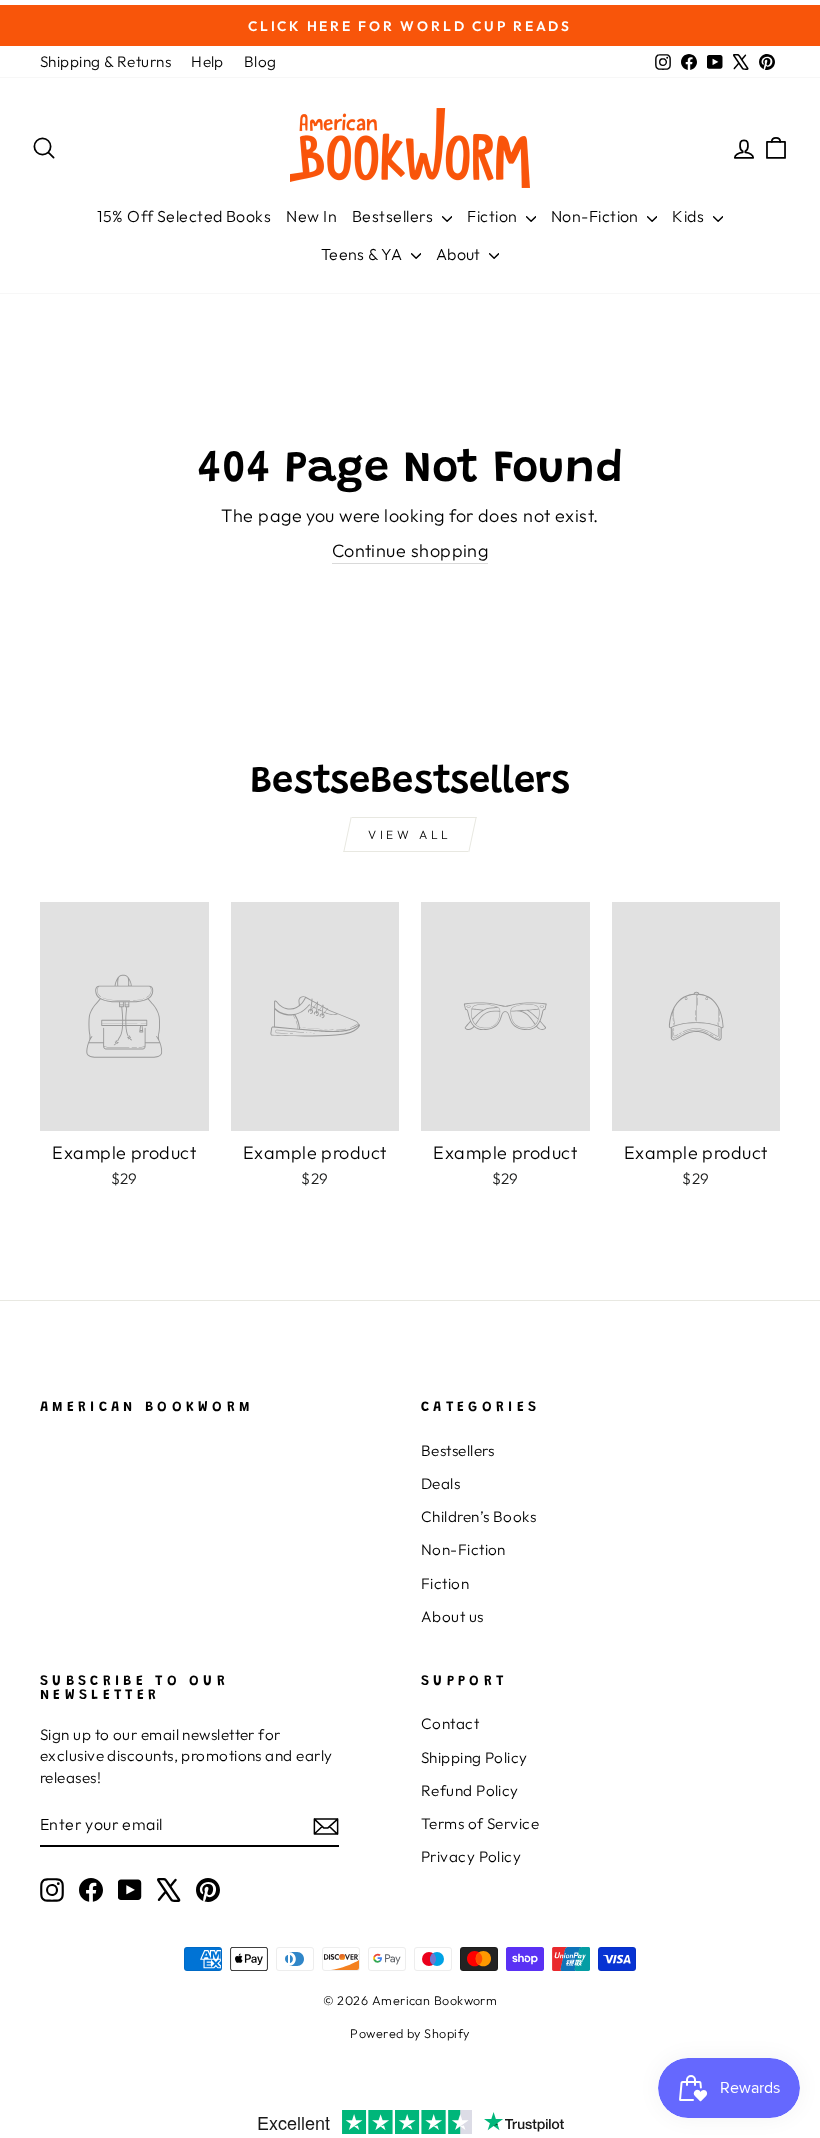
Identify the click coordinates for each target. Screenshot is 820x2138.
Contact (450, 1723)
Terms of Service (480, 1823)
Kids (689, 216)
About (460, 254)
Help (207, 61)
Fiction (494, 216)
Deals (440, 1483)
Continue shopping (410, 550)
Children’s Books (478, 1516)
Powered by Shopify (409, 2033)
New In (311, 216)
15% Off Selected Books (184, 216)
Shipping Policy (474, 1757)
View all (410, 834)
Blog (260, 61)
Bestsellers (394, 216)
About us (452, 1616)
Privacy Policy (471, 1856)
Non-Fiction (596, 216)
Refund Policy (470, 1790)
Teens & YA (363, 254)
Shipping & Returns (105, 61)
